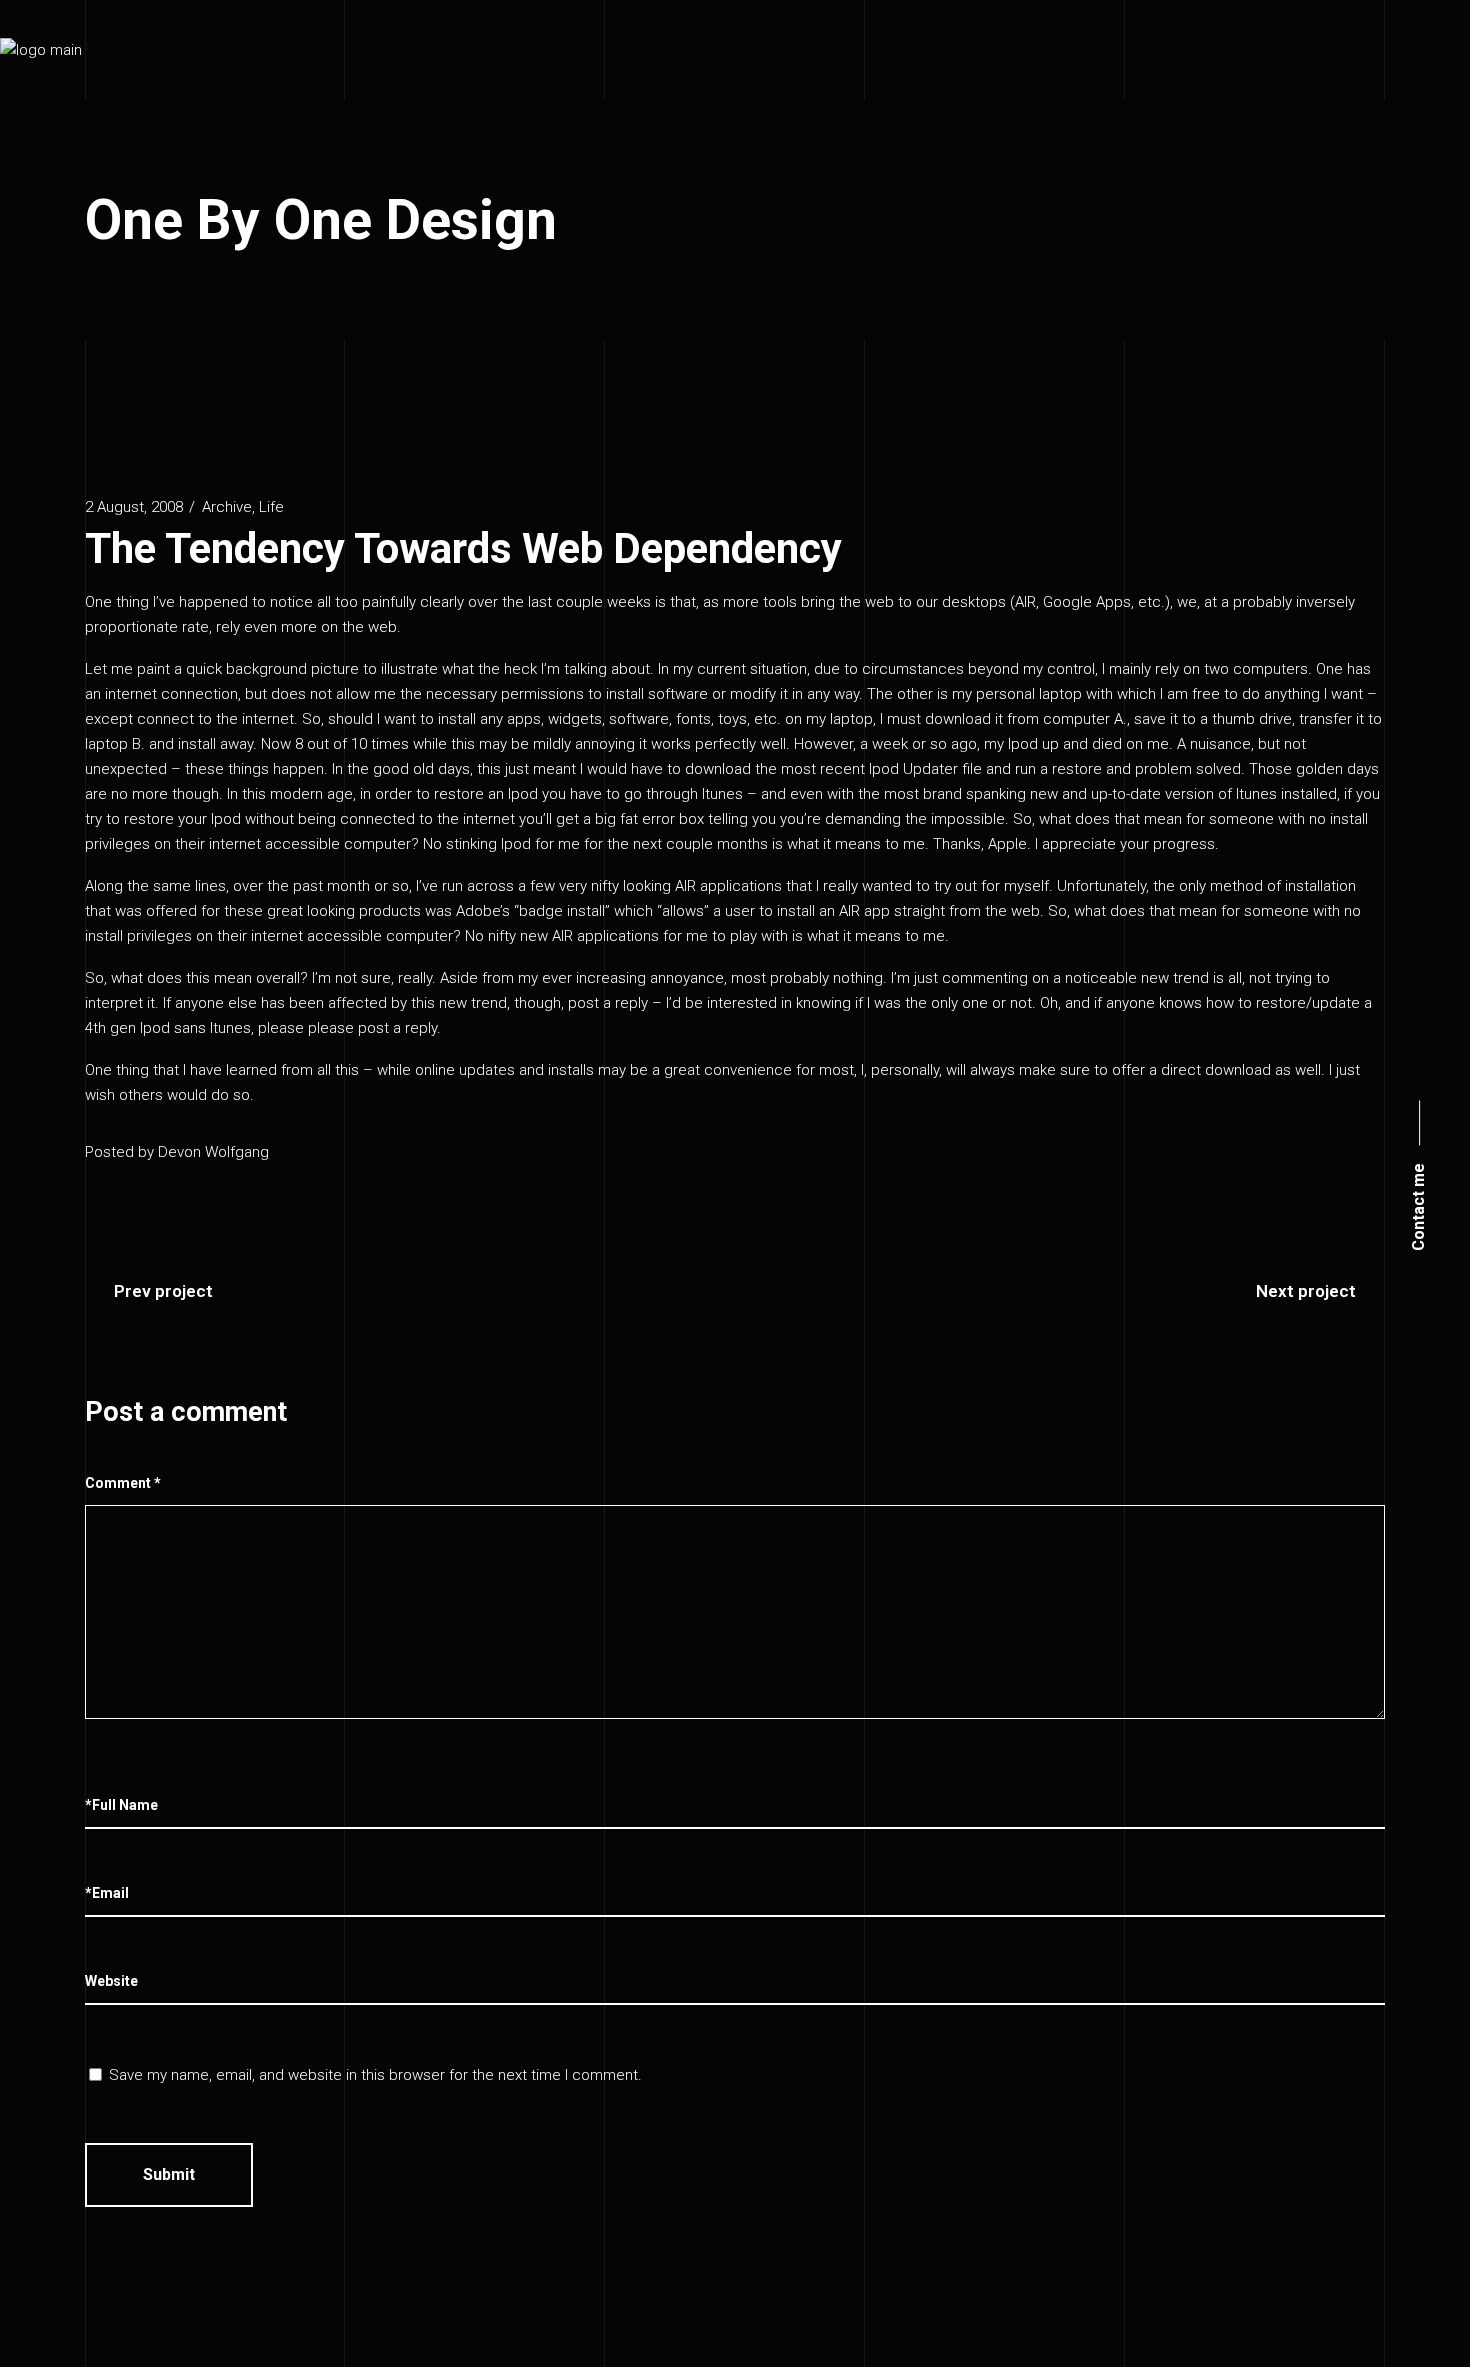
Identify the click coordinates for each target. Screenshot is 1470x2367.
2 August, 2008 (134, 507)
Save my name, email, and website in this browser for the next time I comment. (375, 2075)
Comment (123, 1483)
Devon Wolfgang (213, 1152)
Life (271, 507)
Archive (227, 507)
